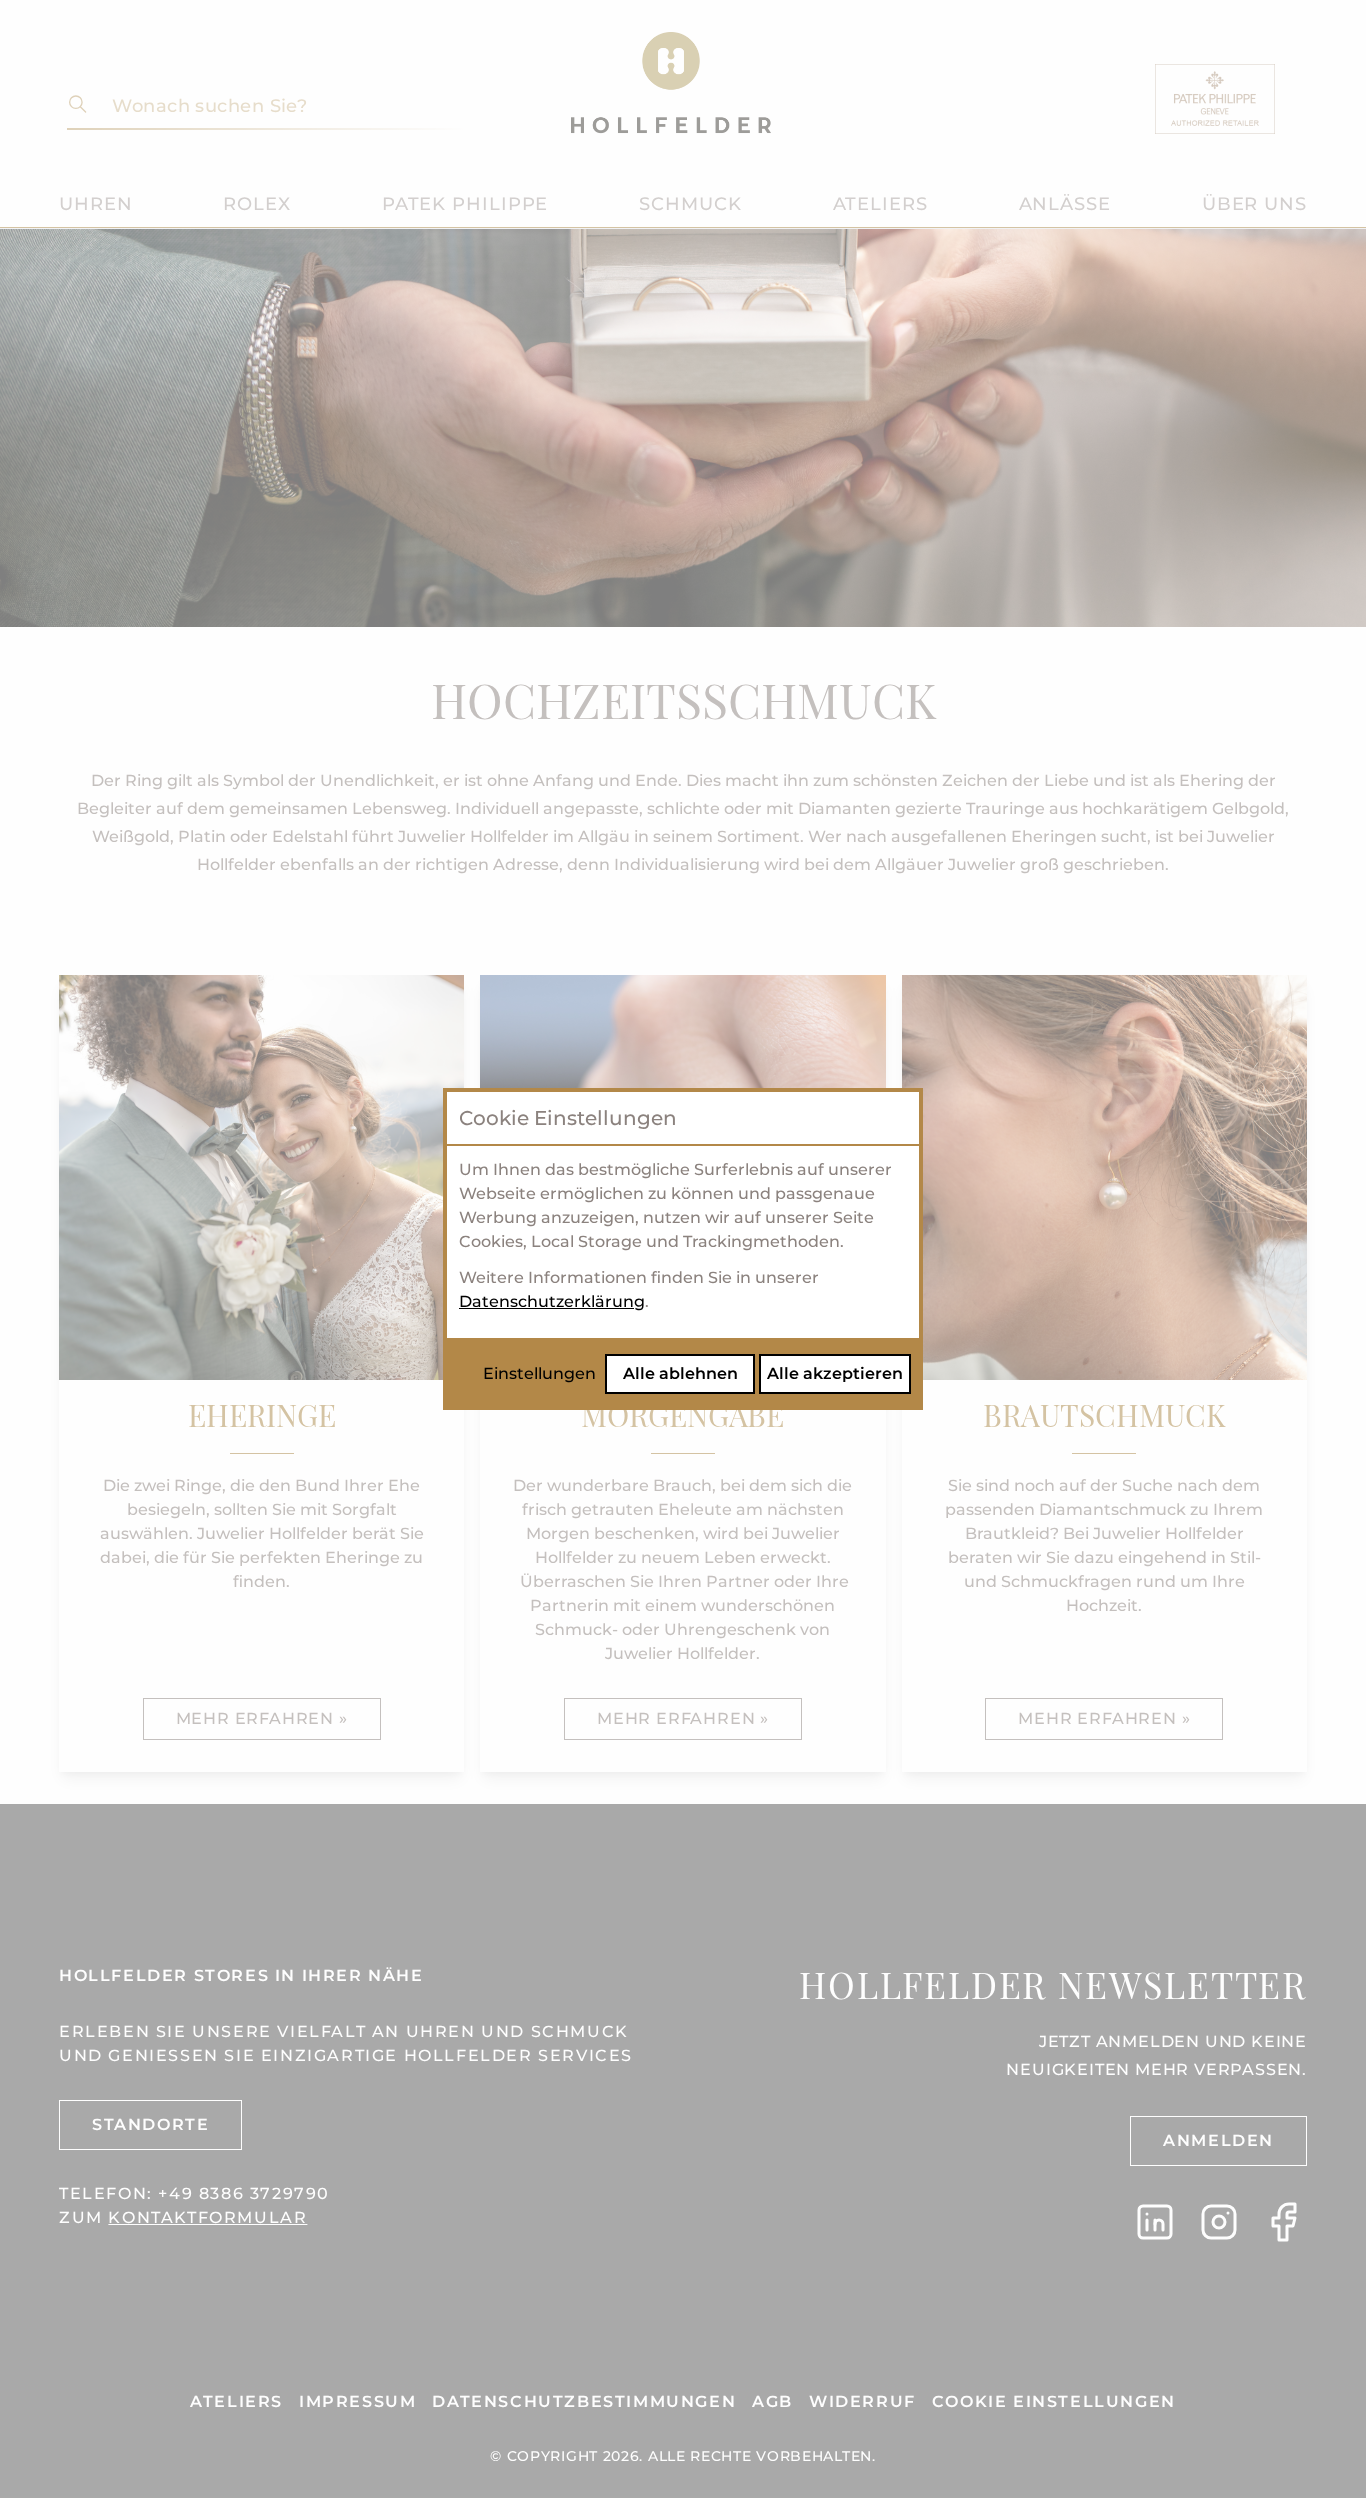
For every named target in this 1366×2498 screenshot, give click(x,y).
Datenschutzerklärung (552, 1301)
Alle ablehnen (680, 1373)
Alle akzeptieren (835, 1373)
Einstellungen (539, 1373)
